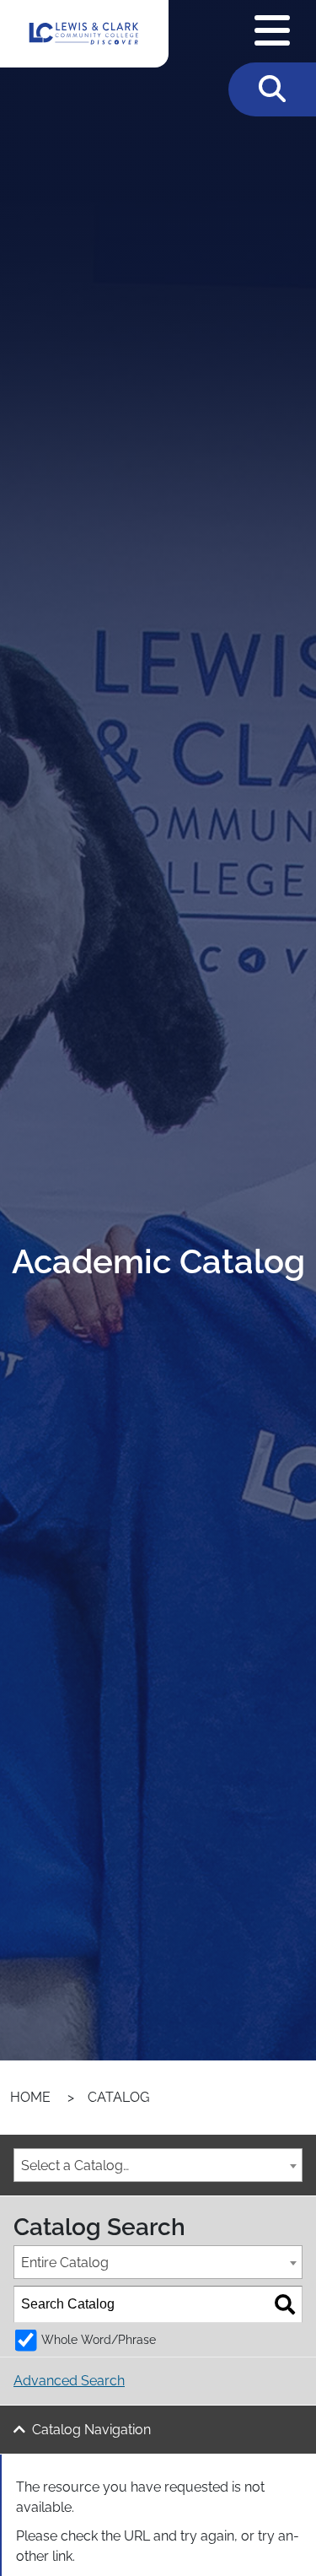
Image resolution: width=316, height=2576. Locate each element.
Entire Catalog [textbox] (65, 2263)
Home (30, 2097)
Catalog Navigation (91, 2430)
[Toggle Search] (272, 89)
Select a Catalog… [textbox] (75, 2166)
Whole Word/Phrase (99, 2339)
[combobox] (158, 2165)
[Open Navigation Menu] (272, 31)
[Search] (285, 2304)
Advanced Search (69, 2381)
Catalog (118, 2097)
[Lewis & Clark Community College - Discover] (84, 34)
